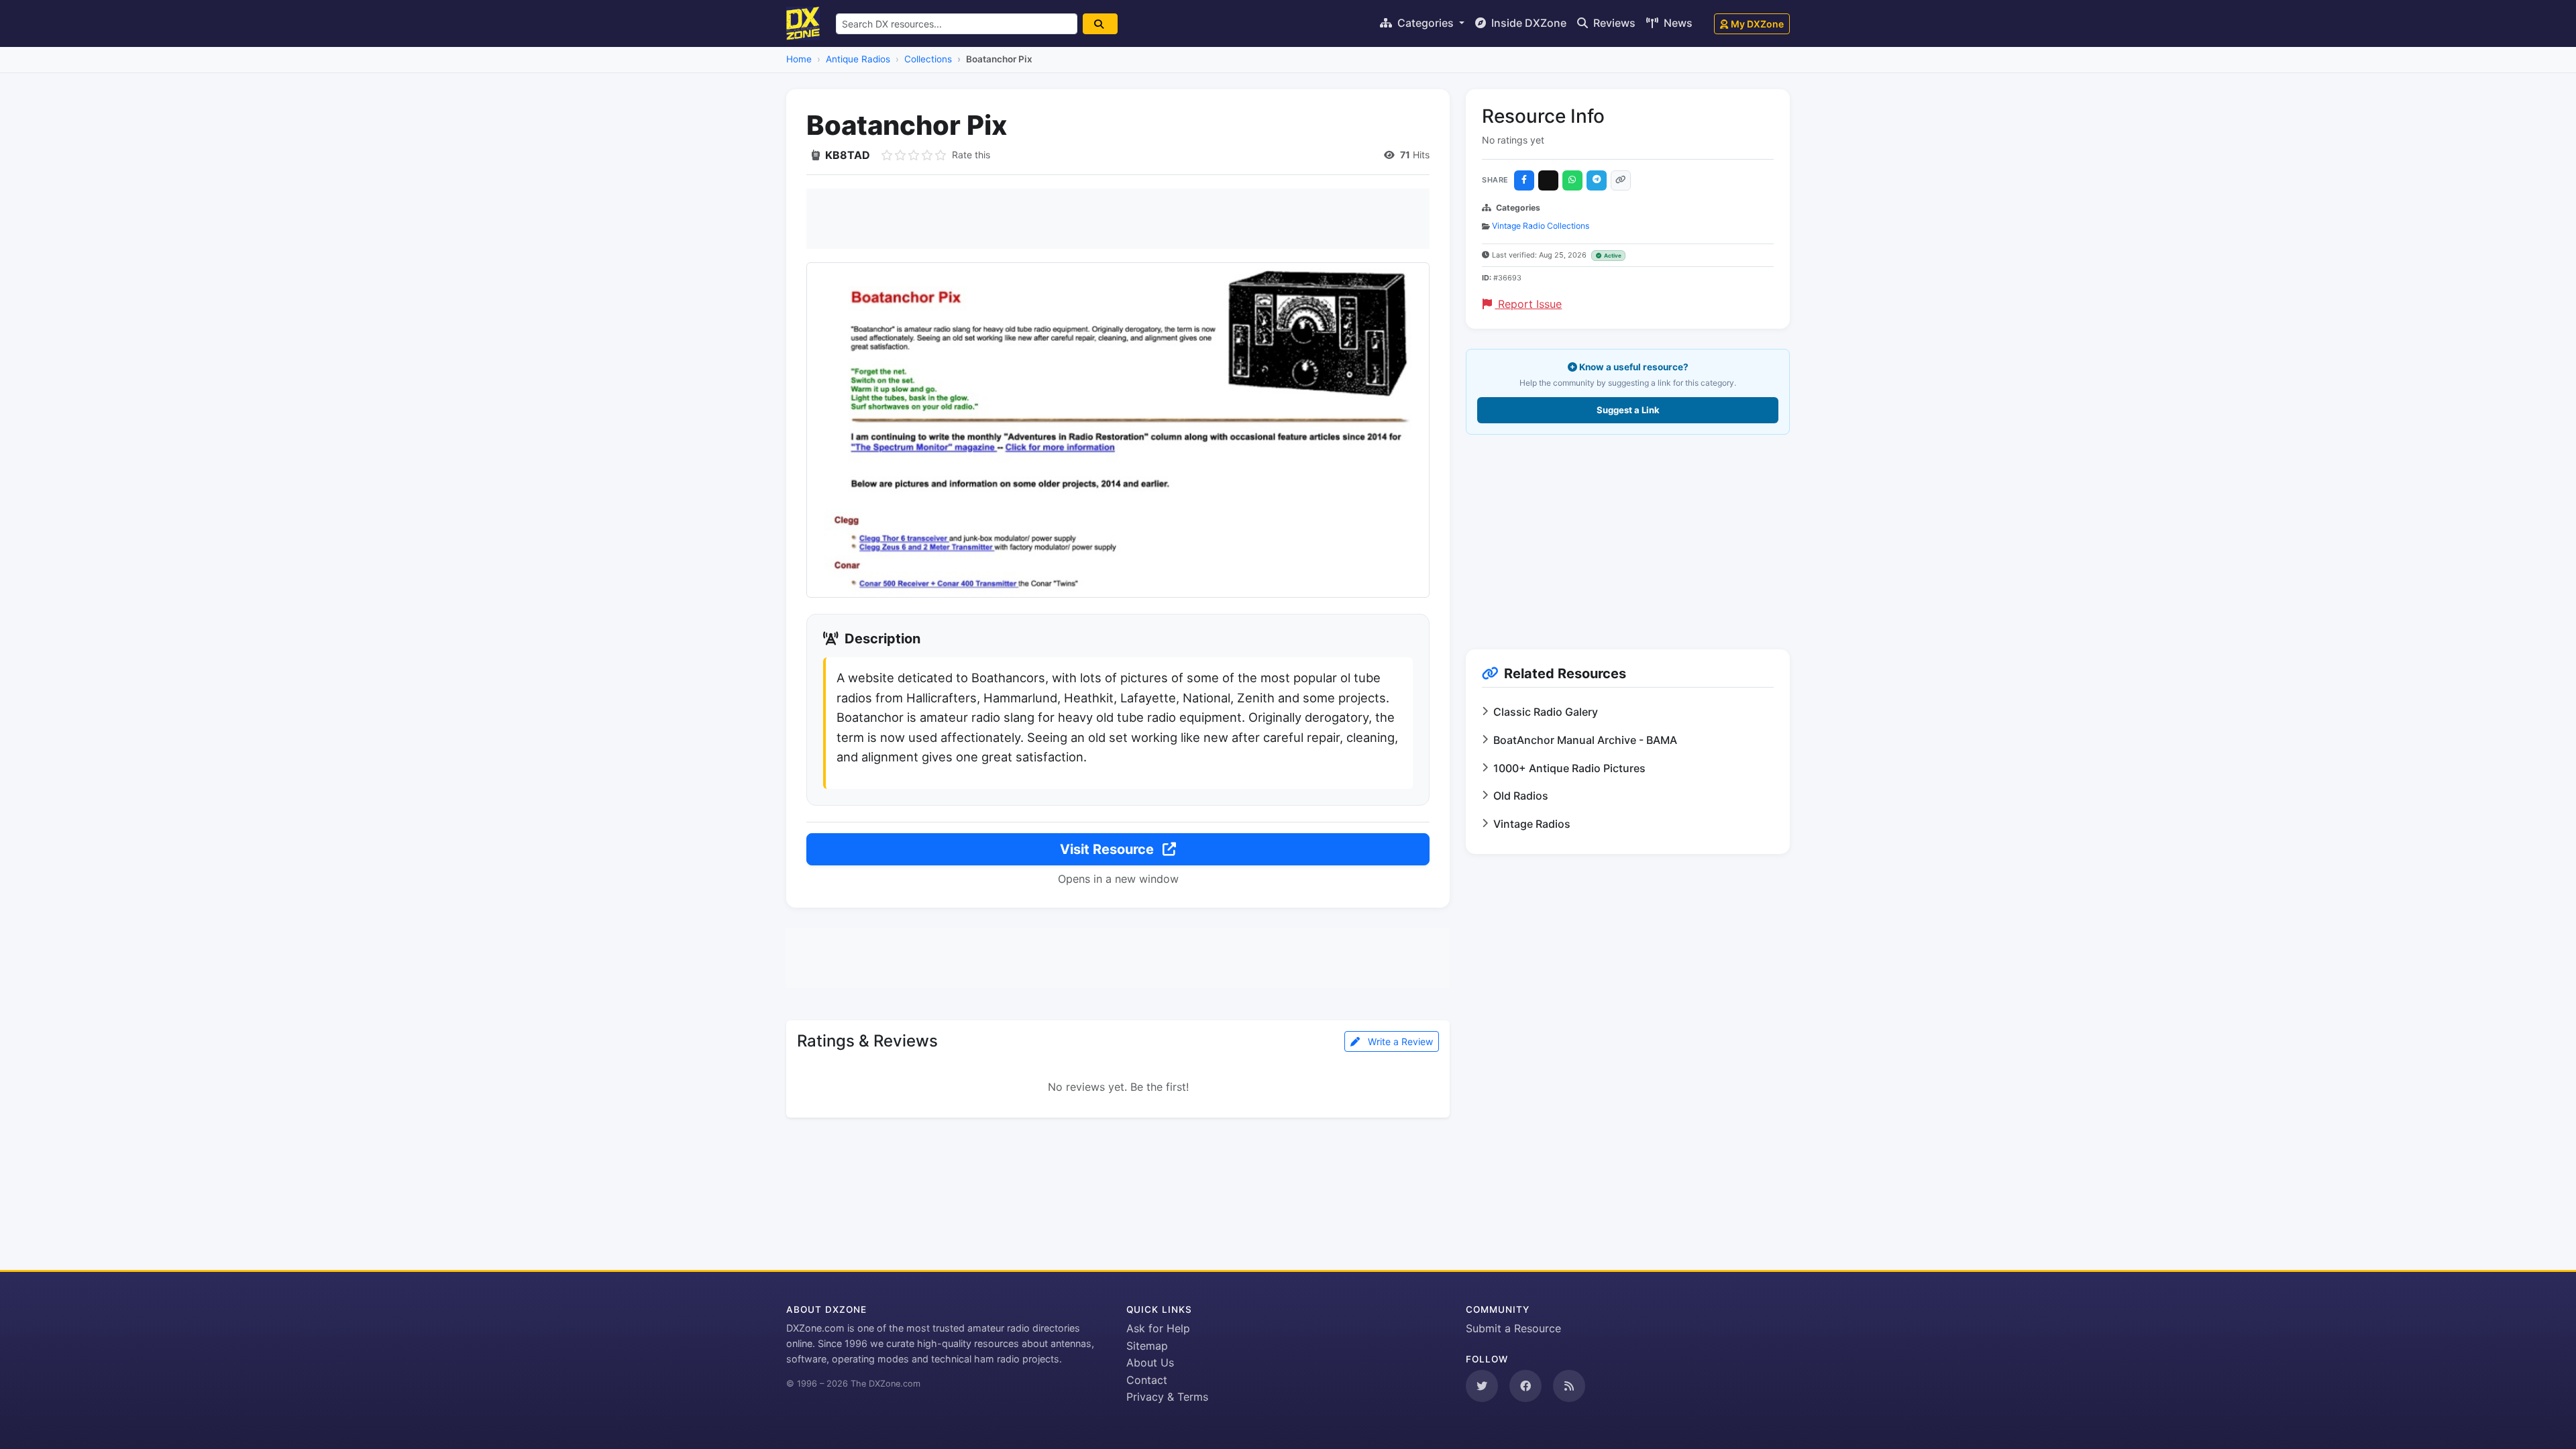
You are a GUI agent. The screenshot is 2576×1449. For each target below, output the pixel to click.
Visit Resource (1109, 849)
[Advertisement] (1118, 219)
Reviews (1613, 23)
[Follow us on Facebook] (1525, 1386)
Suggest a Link (1628, 410)
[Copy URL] (1621, 180)
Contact (1147, 1380)
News (1677, 23)
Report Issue (1528, 304)
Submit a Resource (1513, 1328)
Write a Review (1399, 1041)
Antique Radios (858, 59)
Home (799, 59)
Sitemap (1147, 1346)
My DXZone (1757, 24)
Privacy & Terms (1167, 1397)
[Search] (1100, 24)
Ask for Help (1158, 1328)
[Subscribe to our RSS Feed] (1569, 1386)
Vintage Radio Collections (1541, 226)
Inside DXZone (1527, 23)
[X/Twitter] (1548, 180)
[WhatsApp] (1572, 180)
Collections (928, 59)
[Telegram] (1597, 180)
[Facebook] (1524, 180)
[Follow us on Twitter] (1482, 1386)
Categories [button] (1426, 23)
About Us (1150, 1362)
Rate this (971, 155)
